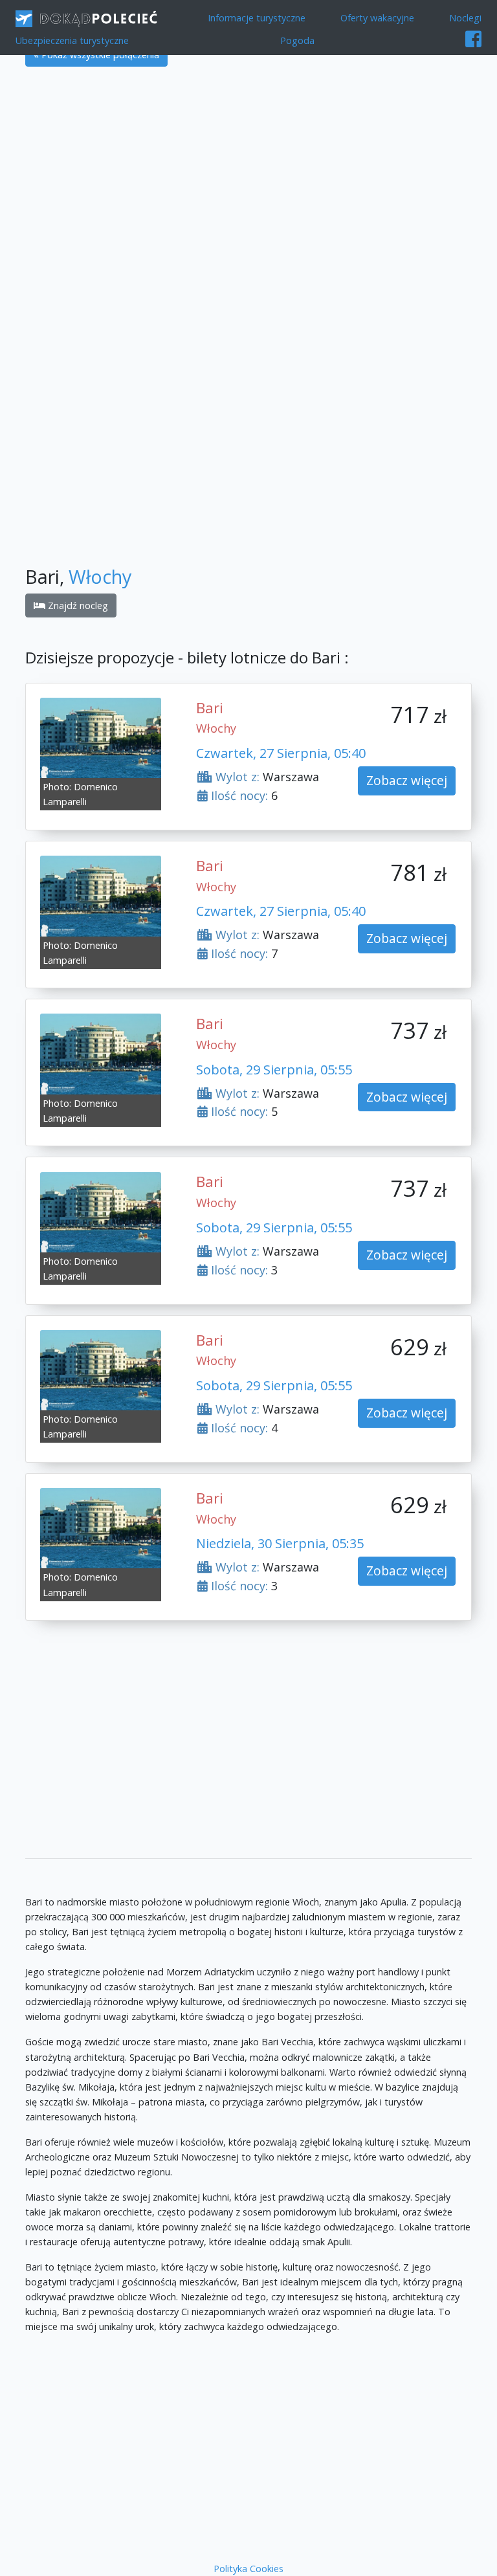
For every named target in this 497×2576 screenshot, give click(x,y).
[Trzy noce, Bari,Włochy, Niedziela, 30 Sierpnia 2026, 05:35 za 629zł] (101, 1527)
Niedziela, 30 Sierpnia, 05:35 (280, 1543)
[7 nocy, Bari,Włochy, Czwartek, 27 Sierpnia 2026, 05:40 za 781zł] (101, 895)
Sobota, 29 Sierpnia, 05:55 (274, 1070)
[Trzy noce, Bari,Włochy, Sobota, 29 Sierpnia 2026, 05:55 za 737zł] (101, 1211)
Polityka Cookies (248, 2569)
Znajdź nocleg (77, 605)
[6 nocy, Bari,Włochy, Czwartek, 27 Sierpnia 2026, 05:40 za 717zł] (101, 737)
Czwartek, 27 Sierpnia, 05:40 (281, 753)
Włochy (100, 576)
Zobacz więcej (407, 780)
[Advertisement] (248, 172)
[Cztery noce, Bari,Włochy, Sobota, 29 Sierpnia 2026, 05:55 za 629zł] (101, 1369)
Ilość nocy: (238, 795)
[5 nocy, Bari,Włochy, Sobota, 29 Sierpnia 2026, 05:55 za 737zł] (101, 1053)
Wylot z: (236, 777)
